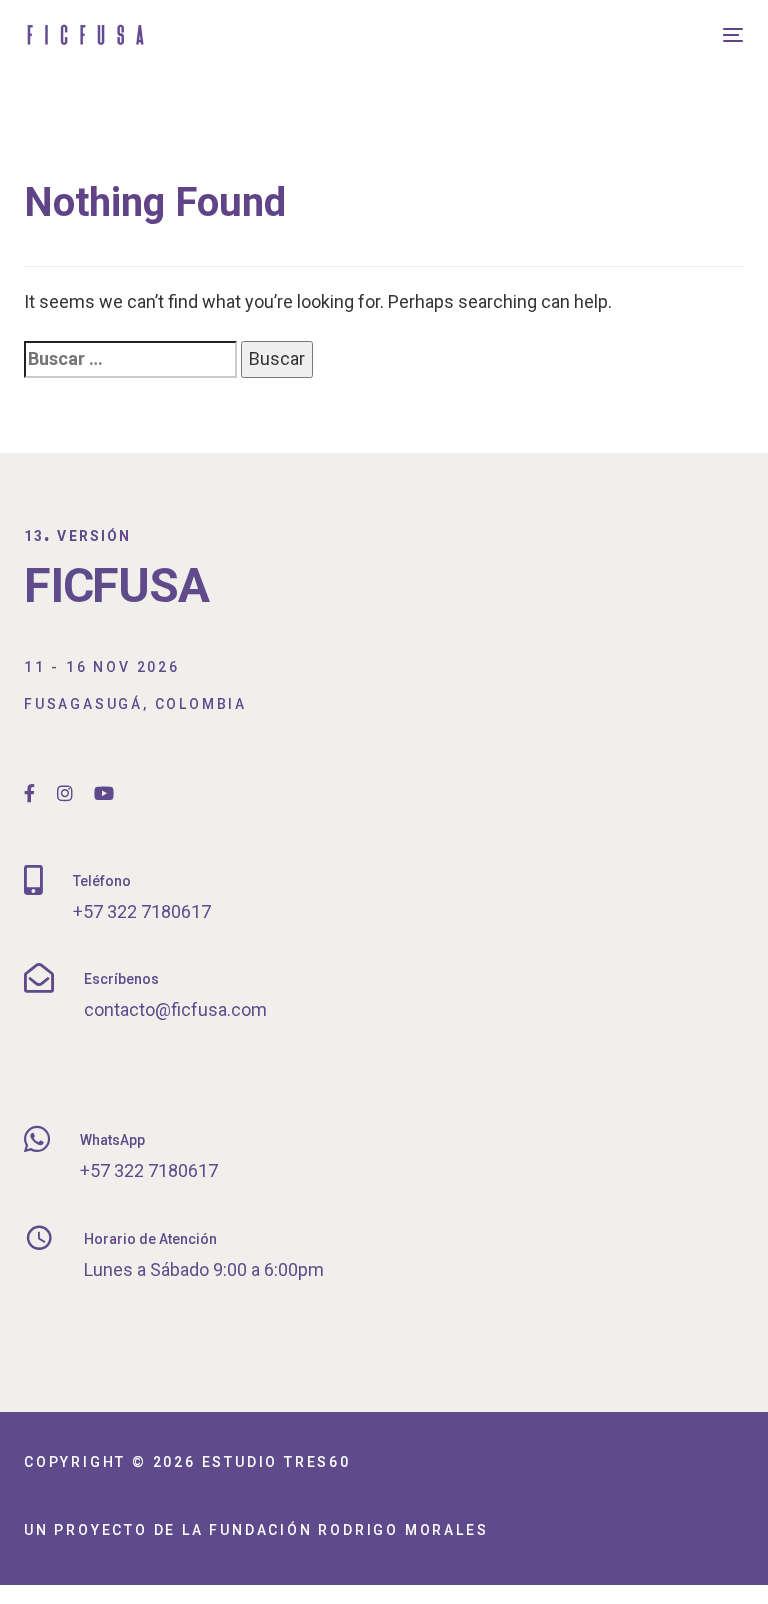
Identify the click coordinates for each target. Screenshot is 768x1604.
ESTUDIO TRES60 (276, 1462)
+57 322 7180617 (142, 911)
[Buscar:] (130, 359)
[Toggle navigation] (623, 34)
